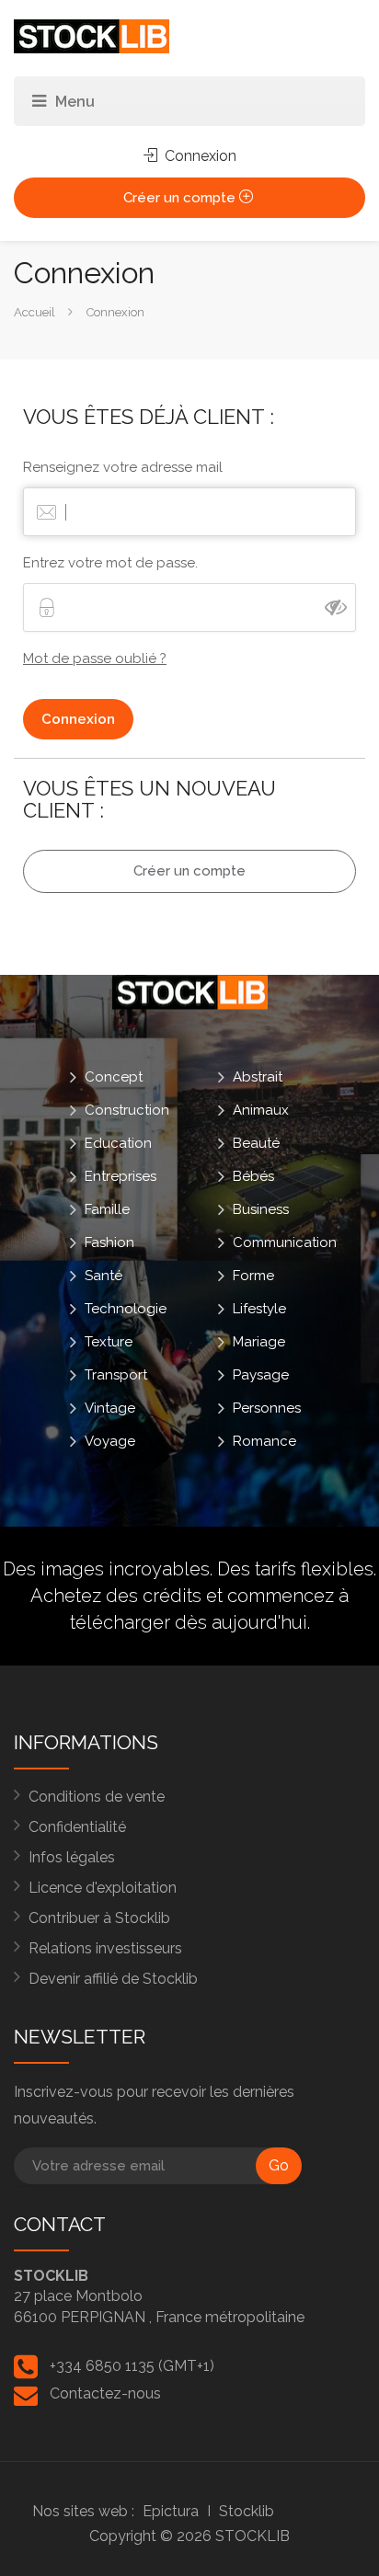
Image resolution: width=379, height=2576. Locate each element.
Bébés (253, 1175)
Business (261, 1208)
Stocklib (247, 2511)
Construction (127, 1109)
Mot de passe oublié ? (95, 658)
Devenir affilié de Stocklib (113, 1979)
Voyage (110, 1440)
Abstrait (258, 1076)
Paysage (261, 1374)
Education (118, 1142)
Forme (253, 1275)
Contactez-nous (105, 2393)
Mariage (259, 1341)
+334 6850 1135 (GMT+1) (132, 2366)
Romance (264, 1440)
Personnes (267, 1407)
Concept (114, 1076)
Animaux (261, 1109)
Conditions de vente (97, 1797)
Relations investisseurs (105, 1948)
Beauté (256, 1142)
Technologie (126, 1308)
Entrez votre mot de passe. (110, 563)
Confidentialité (77, 1827)
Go (279, 2165)
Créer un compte (181, 198)
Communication (285, 1242)
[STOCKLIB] (92, 35)
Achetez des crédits (116, 1596)
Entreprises (121, 1175)
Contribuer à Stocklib (99, 1918)
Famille (107, 1208)
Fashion (109, 1242)
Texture (109, 1341)
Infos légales (72, 1857)
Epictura (171, 2511)
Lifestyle (259, 1308)
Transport (116, 1374)
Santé (103, 1275)
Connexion (199, 156)
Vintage (110, 1407)
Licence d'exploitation (103, 1888)
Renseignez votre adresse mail (123, 467)
